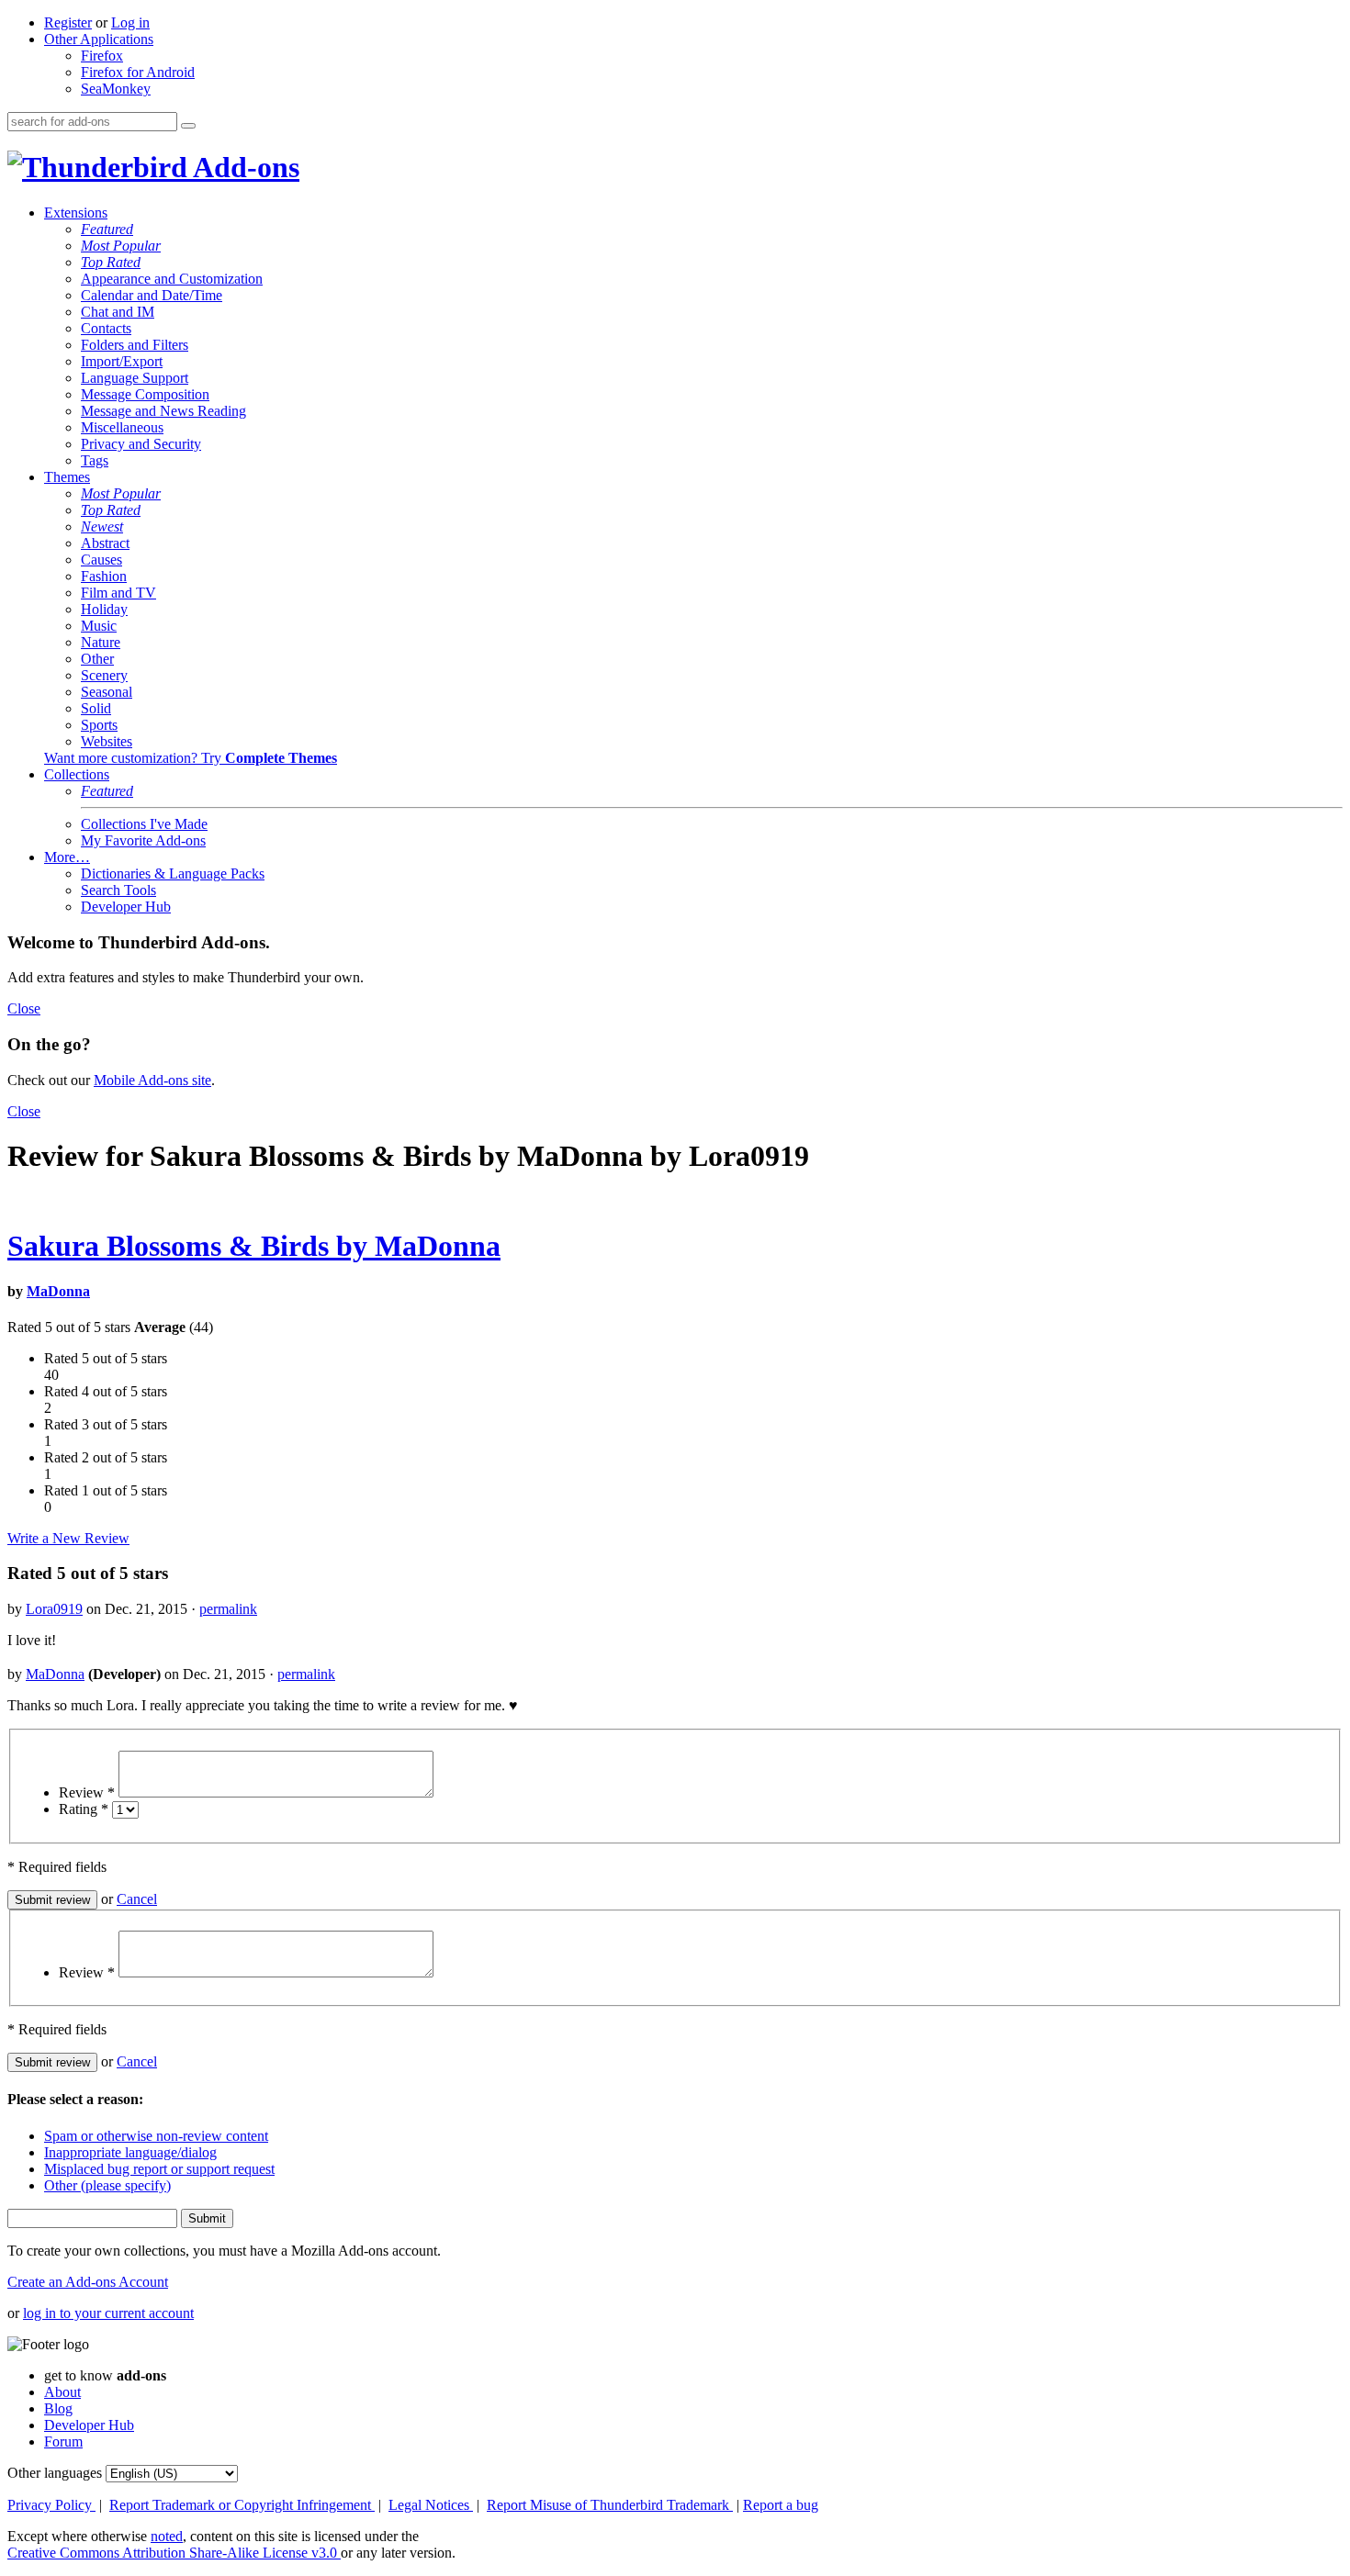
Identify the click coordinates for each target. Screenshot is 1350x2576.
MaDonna (58, 1291)
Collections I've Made (144, 824)
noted (167, 2536)
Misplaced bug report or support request (159, 2169)
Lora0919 (54, 1609)
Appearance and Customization (172, 279)
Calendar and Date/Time (152, 295)
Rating (84, 1809)
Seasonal (107, 692)
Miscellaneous (122, 427)
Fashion (104, 576)
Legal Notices (431, 2505)
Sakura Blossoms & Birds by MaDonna (254, 1246)
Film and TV (118, 593)
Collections (77, 774)
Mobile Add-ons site (152, 1080)
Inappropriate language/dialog (130, 2152)
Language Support (135, 378)
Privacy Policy (51, 2505)
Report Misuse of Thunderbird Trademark (610, 2505)
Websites (107, 741)
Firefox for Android (138, 72)
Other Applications (99, 39)
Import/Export (122, 361)
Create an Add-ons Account (88, 2282)
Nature (101, 642)
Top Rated (111, 262)
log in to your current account (108, 2313)
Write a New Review (68, 1538)
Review (87, 1792)
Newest (102, 526)
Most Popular (121, 246)
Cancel (137, 1899)
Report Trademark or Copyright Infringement (242, 2505)
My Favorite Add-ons (143, 840)
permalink (228, 1609)
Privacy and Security (141, 444)
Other (97, 659)
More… (67, 857)
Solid (96, 708)
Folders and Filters (135, 345)
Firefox (102, 56)
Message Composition (145, 394)
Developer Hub (126, 907)
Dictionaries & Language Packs (173, 874)
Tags (95, 460)
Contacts (106, 328)
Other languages (55, 2473)
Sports (99, 725)
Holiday (104, 609)
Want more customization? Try (191, 758)
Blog (58, 2408)
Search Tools (118, 890)
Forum (63, 2442)
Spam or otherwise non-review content (156, 2136)
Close (24, 1008)
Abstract (105, 543)
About (62, 2392)
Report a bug (781, 2505)
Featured (107, 229)
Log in (130, 22)
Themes (67, 477)
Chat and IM (118, 312)
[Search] (188, 126)
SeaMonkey (116, 89)
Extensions (76, 213)
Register (68, 22)
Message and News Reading (163, 411)
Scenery (104, 675)
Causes (101, 560)
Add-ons (243, 167)
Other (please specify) (107, 2185)
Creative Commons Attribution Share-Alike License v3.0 (174, 2553)
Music (99, 626)
